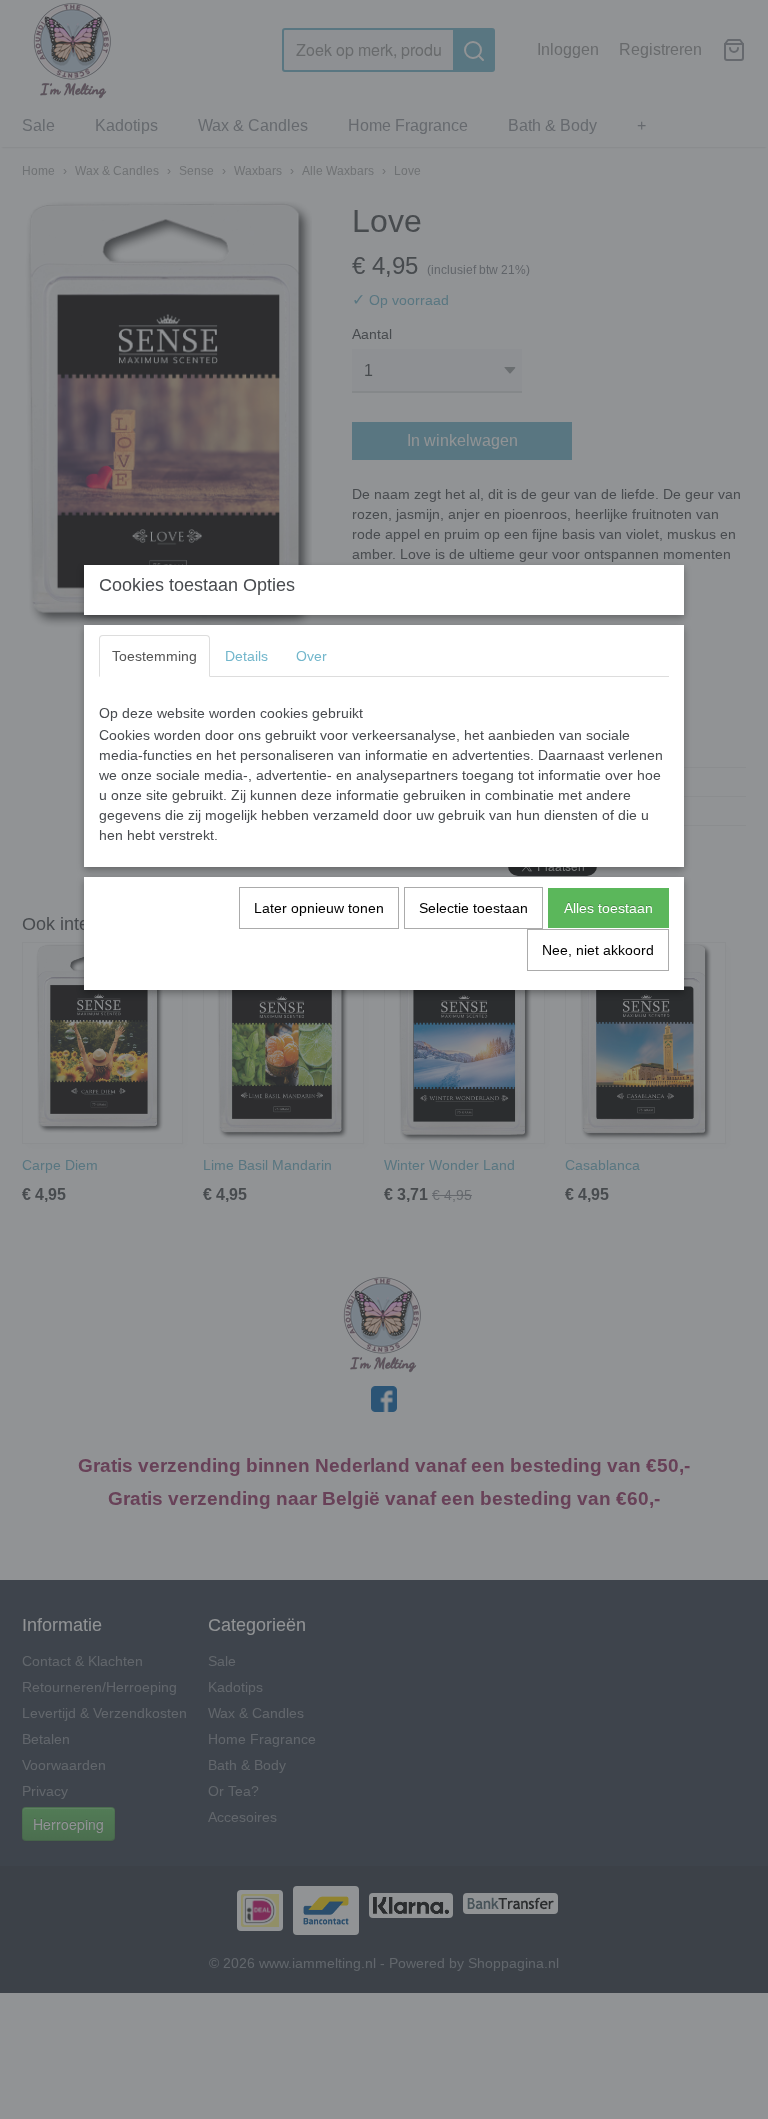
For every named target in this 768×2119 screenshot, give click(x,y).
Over (311, 656)
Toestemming (154, 656)
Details (246, 656)
